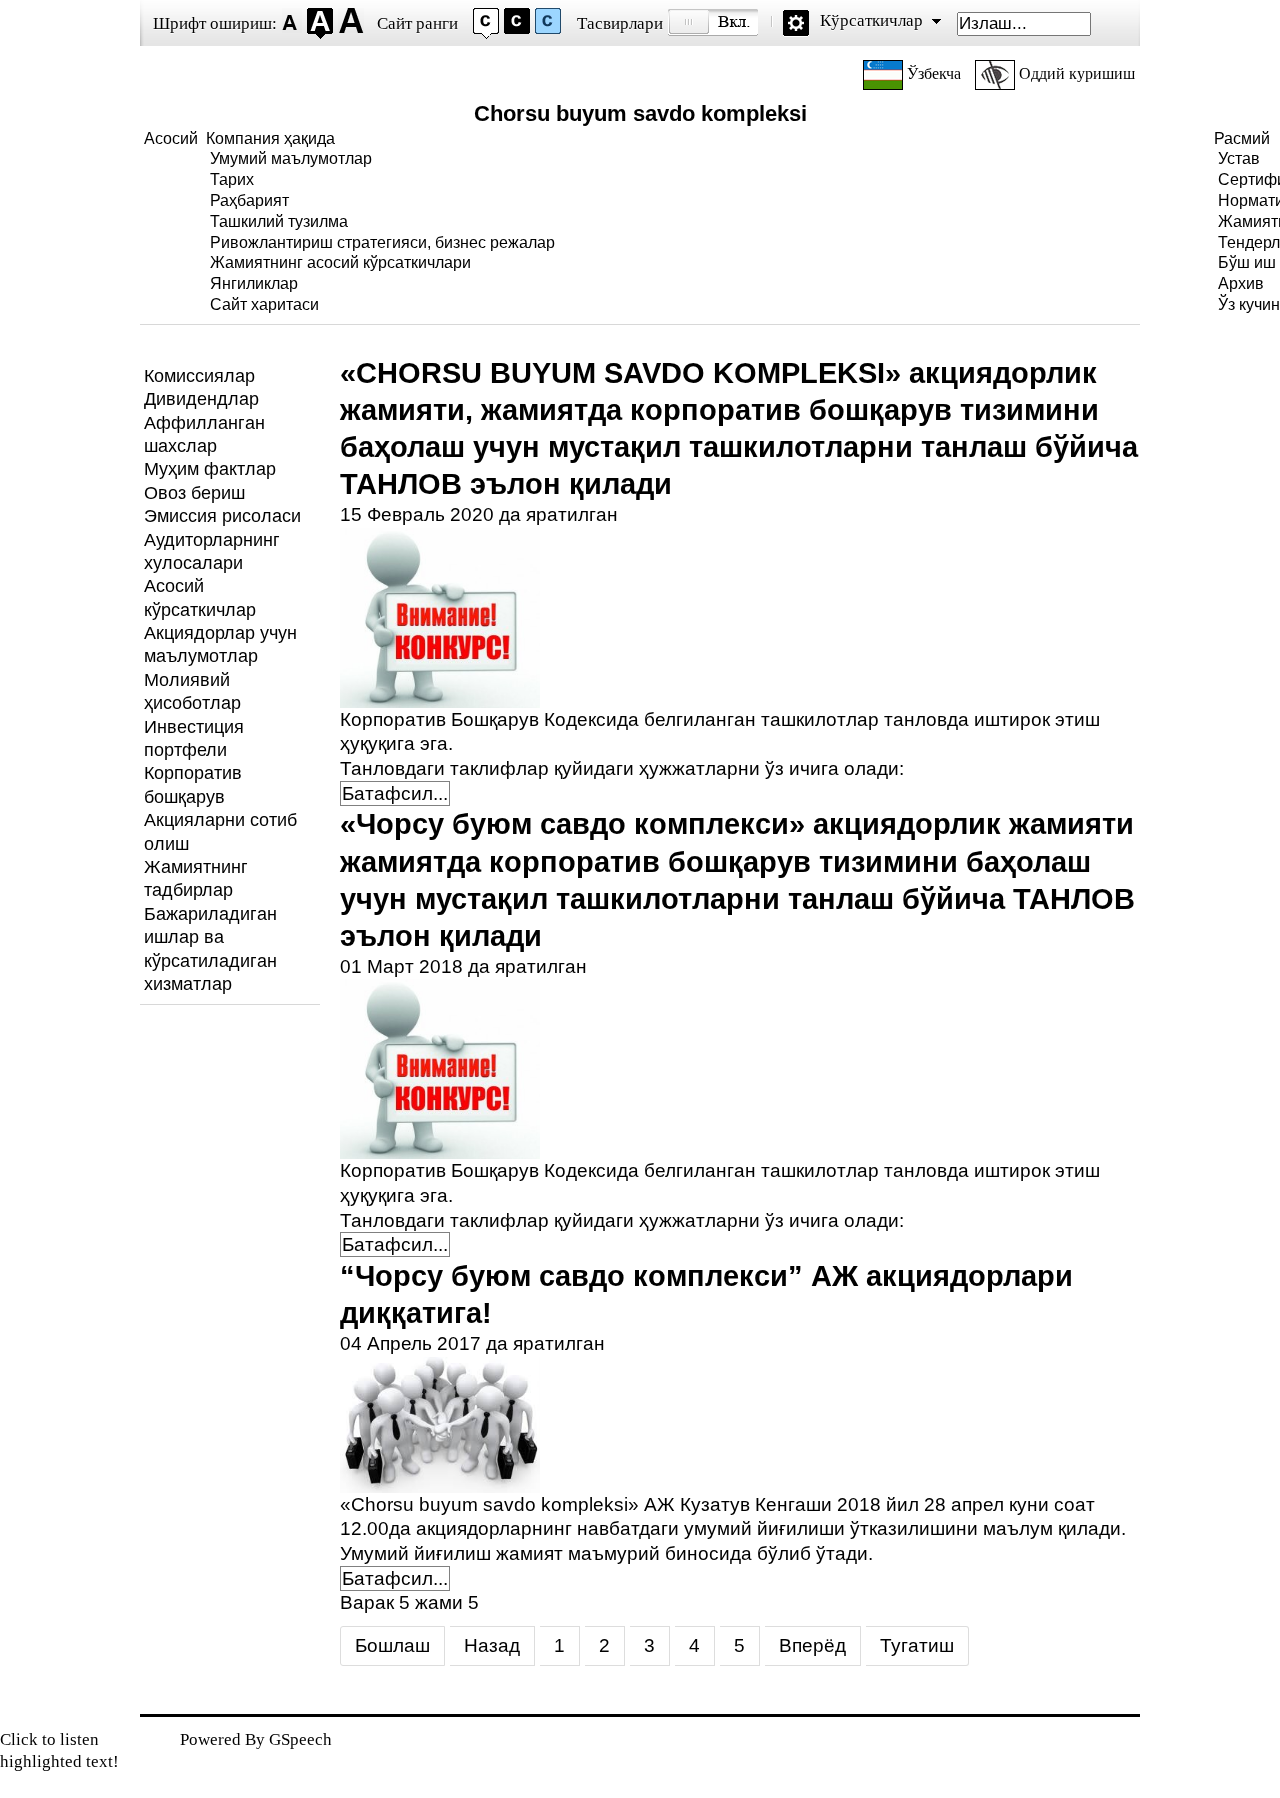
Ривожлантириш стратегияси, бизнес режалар (382, 242)
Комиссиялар (199, 376)
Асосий (171, 138)
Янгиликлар (254, 283)
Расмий (1242, 138)
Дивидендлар (201, 399)
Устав (1239, 158)
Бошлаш (392, 1645)
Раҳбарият (249, 200)
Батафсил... (395, 793)
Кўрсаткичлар (871, 20)
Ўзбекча (934, 73)
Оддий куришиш (1075, 73)
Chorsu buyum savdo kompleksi (640, 113)
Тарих (232, 179)
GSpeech (300, 1739)
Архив (1241, 283)
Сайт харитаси (264, 304)
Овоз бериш (194, 493)
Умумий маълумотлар (291, 158)
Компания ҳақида (270, 138)
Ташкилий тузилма (279, 221)
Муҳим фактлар (210, 469)
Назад (492, 1645)
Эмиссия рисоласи (222, 516)
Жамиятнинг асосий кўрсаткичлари (340, 262)
